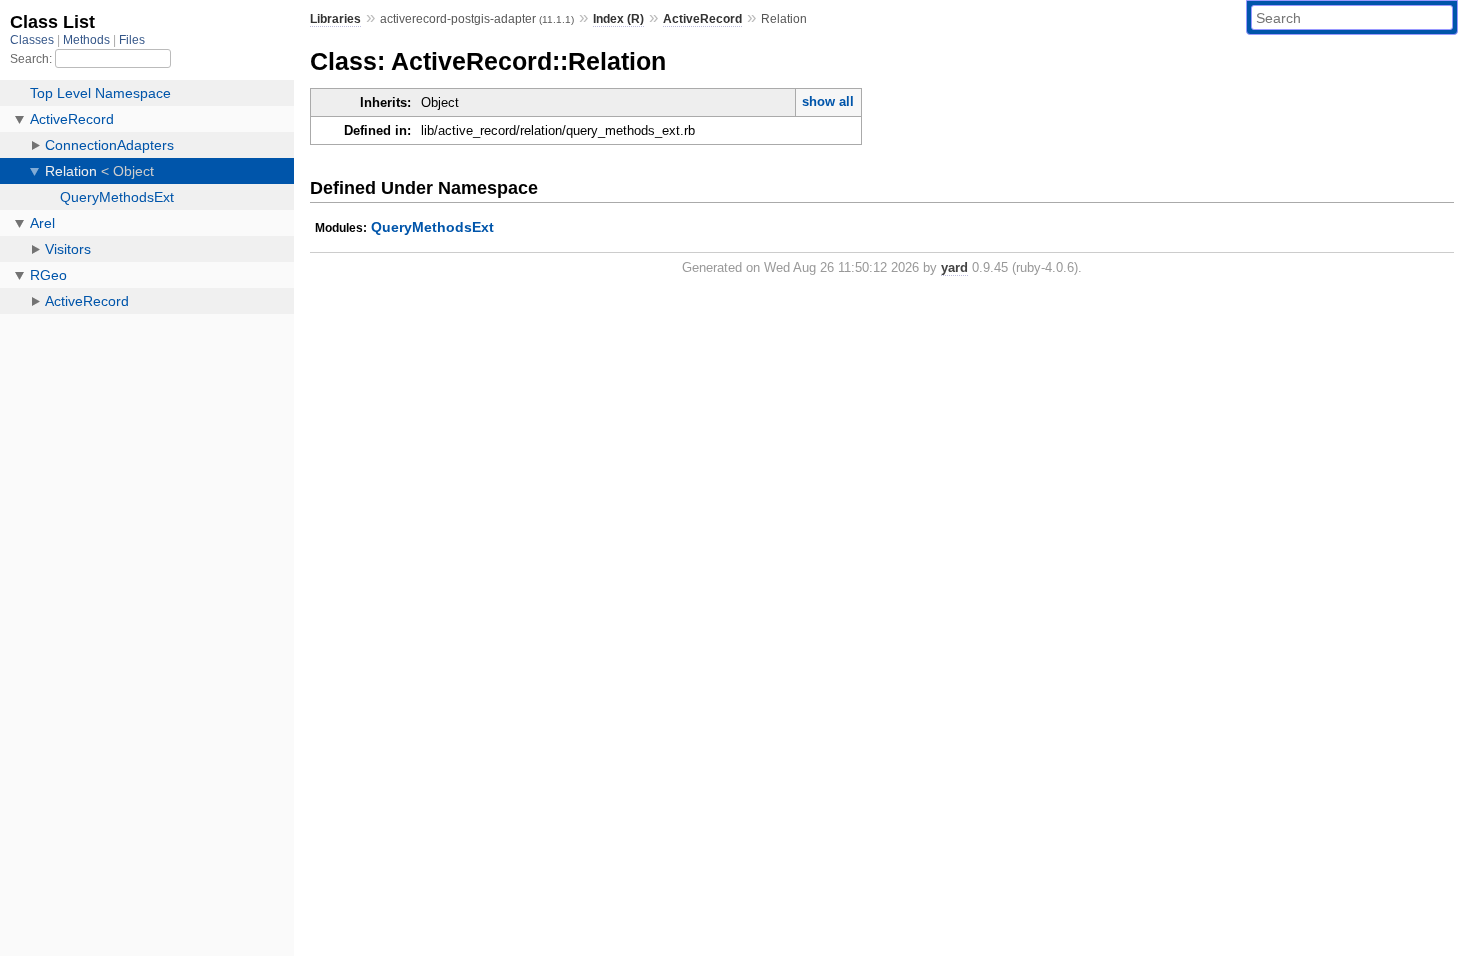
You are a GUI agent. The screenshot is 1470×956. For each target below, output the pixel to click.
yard (954, 267)
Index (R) (618, 19)
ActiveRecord (702, 19)
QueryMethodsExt (432, 227)
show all (828, 101)
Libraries (335, 19)
